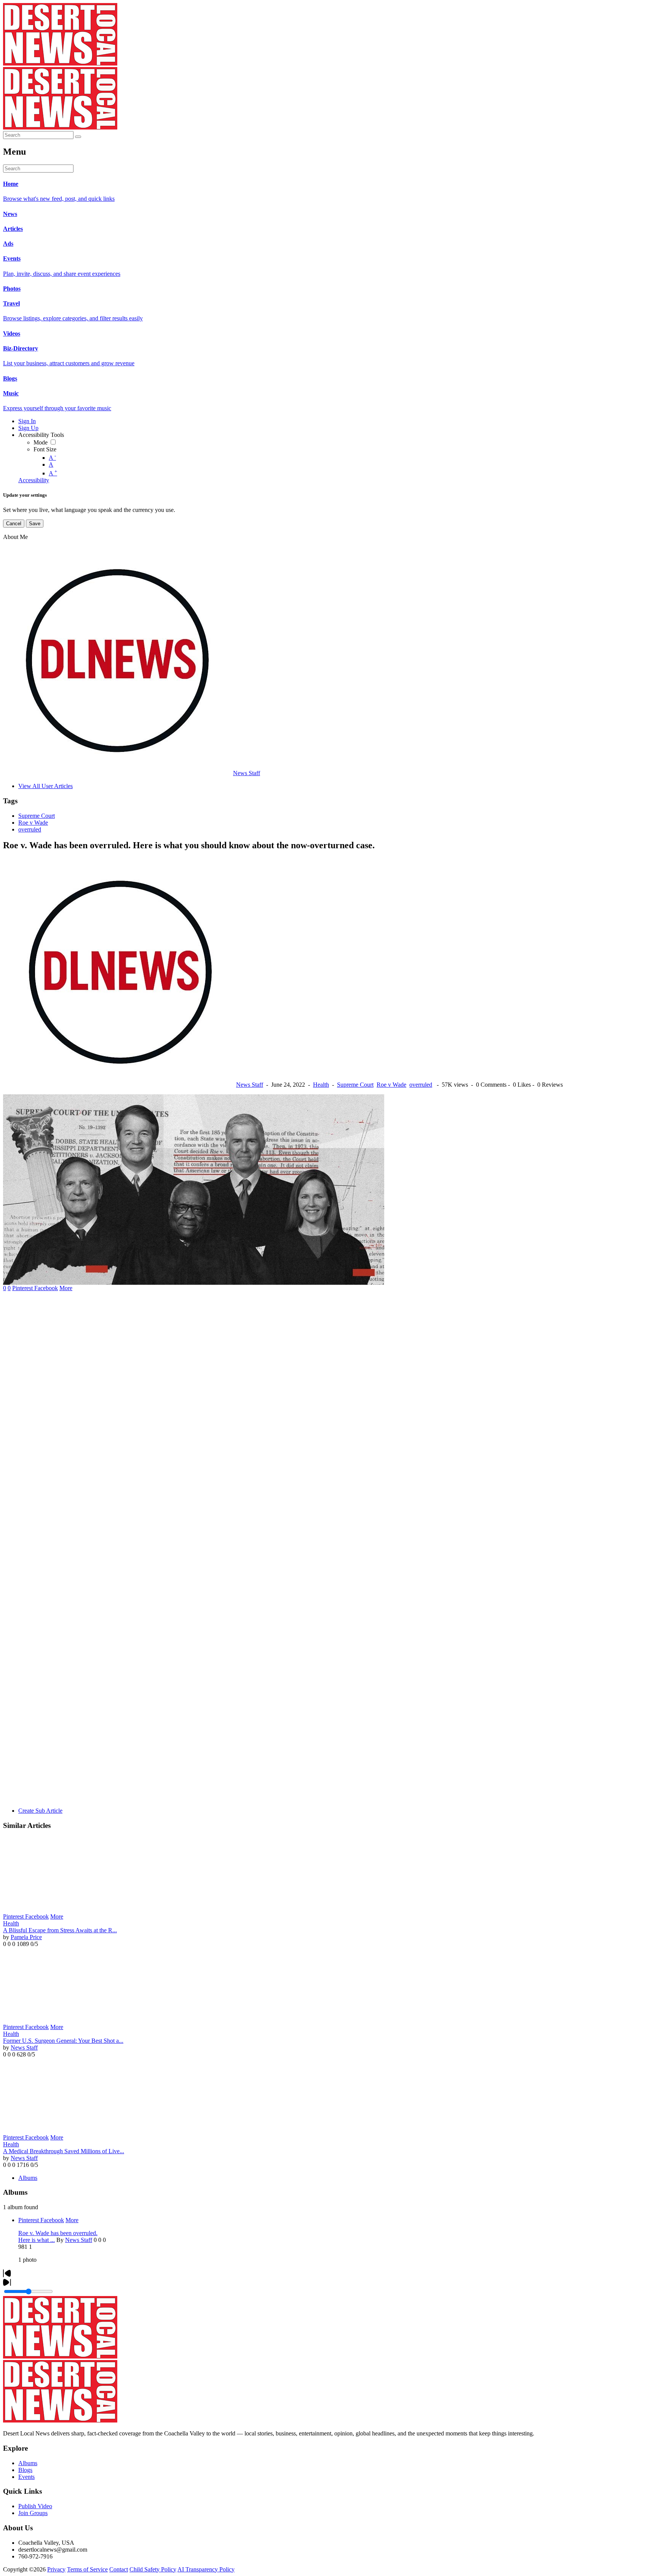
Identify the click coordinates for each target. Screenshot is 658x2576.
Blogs (25, 2470)
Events (26, 2477)
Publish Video (35, 2506)
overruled (30, 829)
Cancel (14, 524)
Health (321, 1085)
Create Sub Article (40, 1811)
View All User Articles (46, 786)
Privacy (56, 2569)
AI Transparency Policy (206, 2569)
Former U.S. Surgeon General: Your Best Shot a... (63, 2041)
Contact (119, 2569)
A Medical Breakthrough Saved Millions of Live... (64, 2151)
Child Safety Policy (153, 2569)
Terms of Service (87, 2569)
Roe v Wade (33, 823)
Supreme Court (37, 816)
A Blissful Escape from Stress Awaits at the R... (60, 1930)
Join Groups (33, 2513)
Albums (28, 2178)
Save (35, 524)
